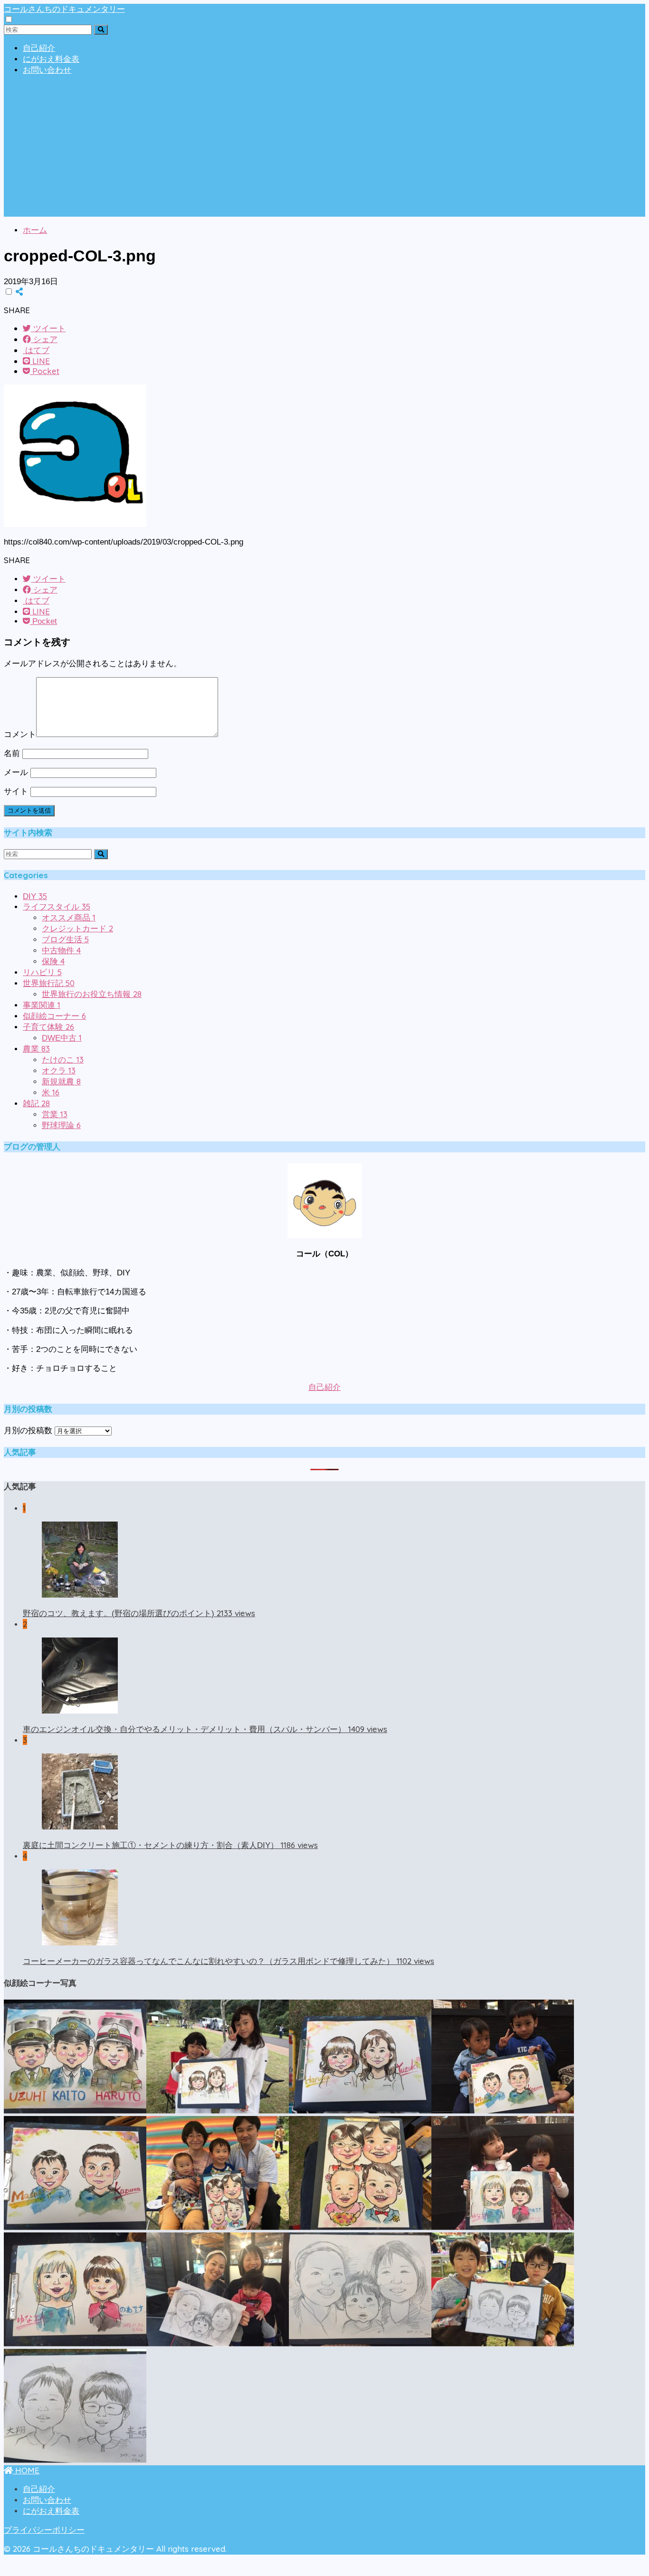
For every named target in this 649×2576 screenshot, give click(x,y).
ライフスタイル (57, 907)
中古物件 (61, 951)
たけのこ (63, 1060)
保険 (53, 962)
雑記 (36, 1104)
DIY (35, 896)
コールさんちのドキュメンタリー (64, 9)
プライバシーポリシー (44, 2530)
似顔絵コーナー (54, 1016)
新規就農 (61, 1082)
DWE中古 (62, 1038)
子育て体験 (48, 1027)
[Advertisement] (324, 150)
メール (16, 772)
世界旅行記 (49, 983)
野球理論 (61, 1125)
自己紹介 (39, 48)
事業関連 (42, 1005)
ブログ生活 (65, 940)
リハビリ (42, 972)
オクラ (59, 1071)
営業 (55, 1115)
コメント (20, 734)
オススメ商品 (69, 918)
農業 (36, 1049)
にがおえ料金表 (51, 59)
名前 (12, 753)
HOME (26, 2470)
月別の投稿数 (28, 1431)
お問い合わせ (47, 70)
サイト (16, 791)
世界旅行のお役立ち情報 (92, 994)
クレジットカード (77, 929)
